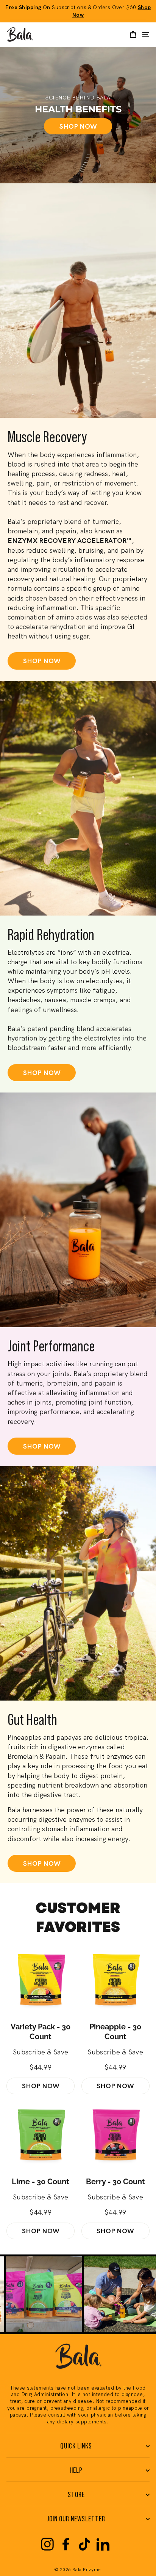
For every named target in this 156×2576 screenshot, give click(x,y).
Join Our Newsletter (76, 2519)
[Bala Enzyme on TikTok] (84, 2544)
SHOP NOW (42, 661)
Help (76, 2470)
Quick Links (76, 2446)
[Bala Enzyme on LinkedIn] (103, 2544)
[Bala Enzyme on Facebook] (66, 2544)
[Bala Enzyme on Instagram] (47, 2544)
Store (76, 2495)
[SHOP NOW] (78, 115)
